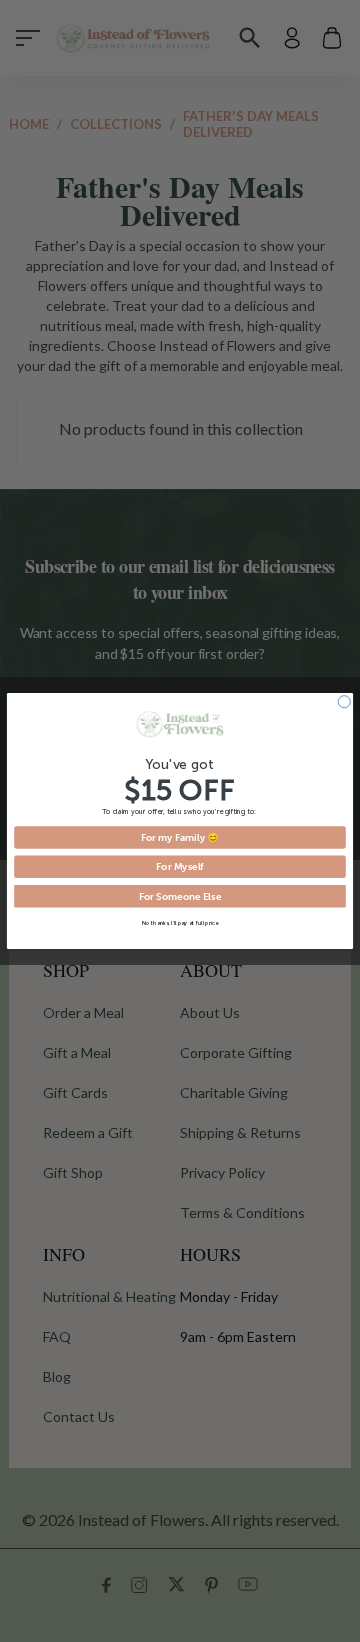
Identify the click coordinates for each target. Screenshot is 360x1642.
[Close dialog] (344, 702)
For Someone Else (180, 895)
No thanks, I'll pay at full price (180, 923)
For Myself (180, 866)
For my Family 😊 (180, 837)
